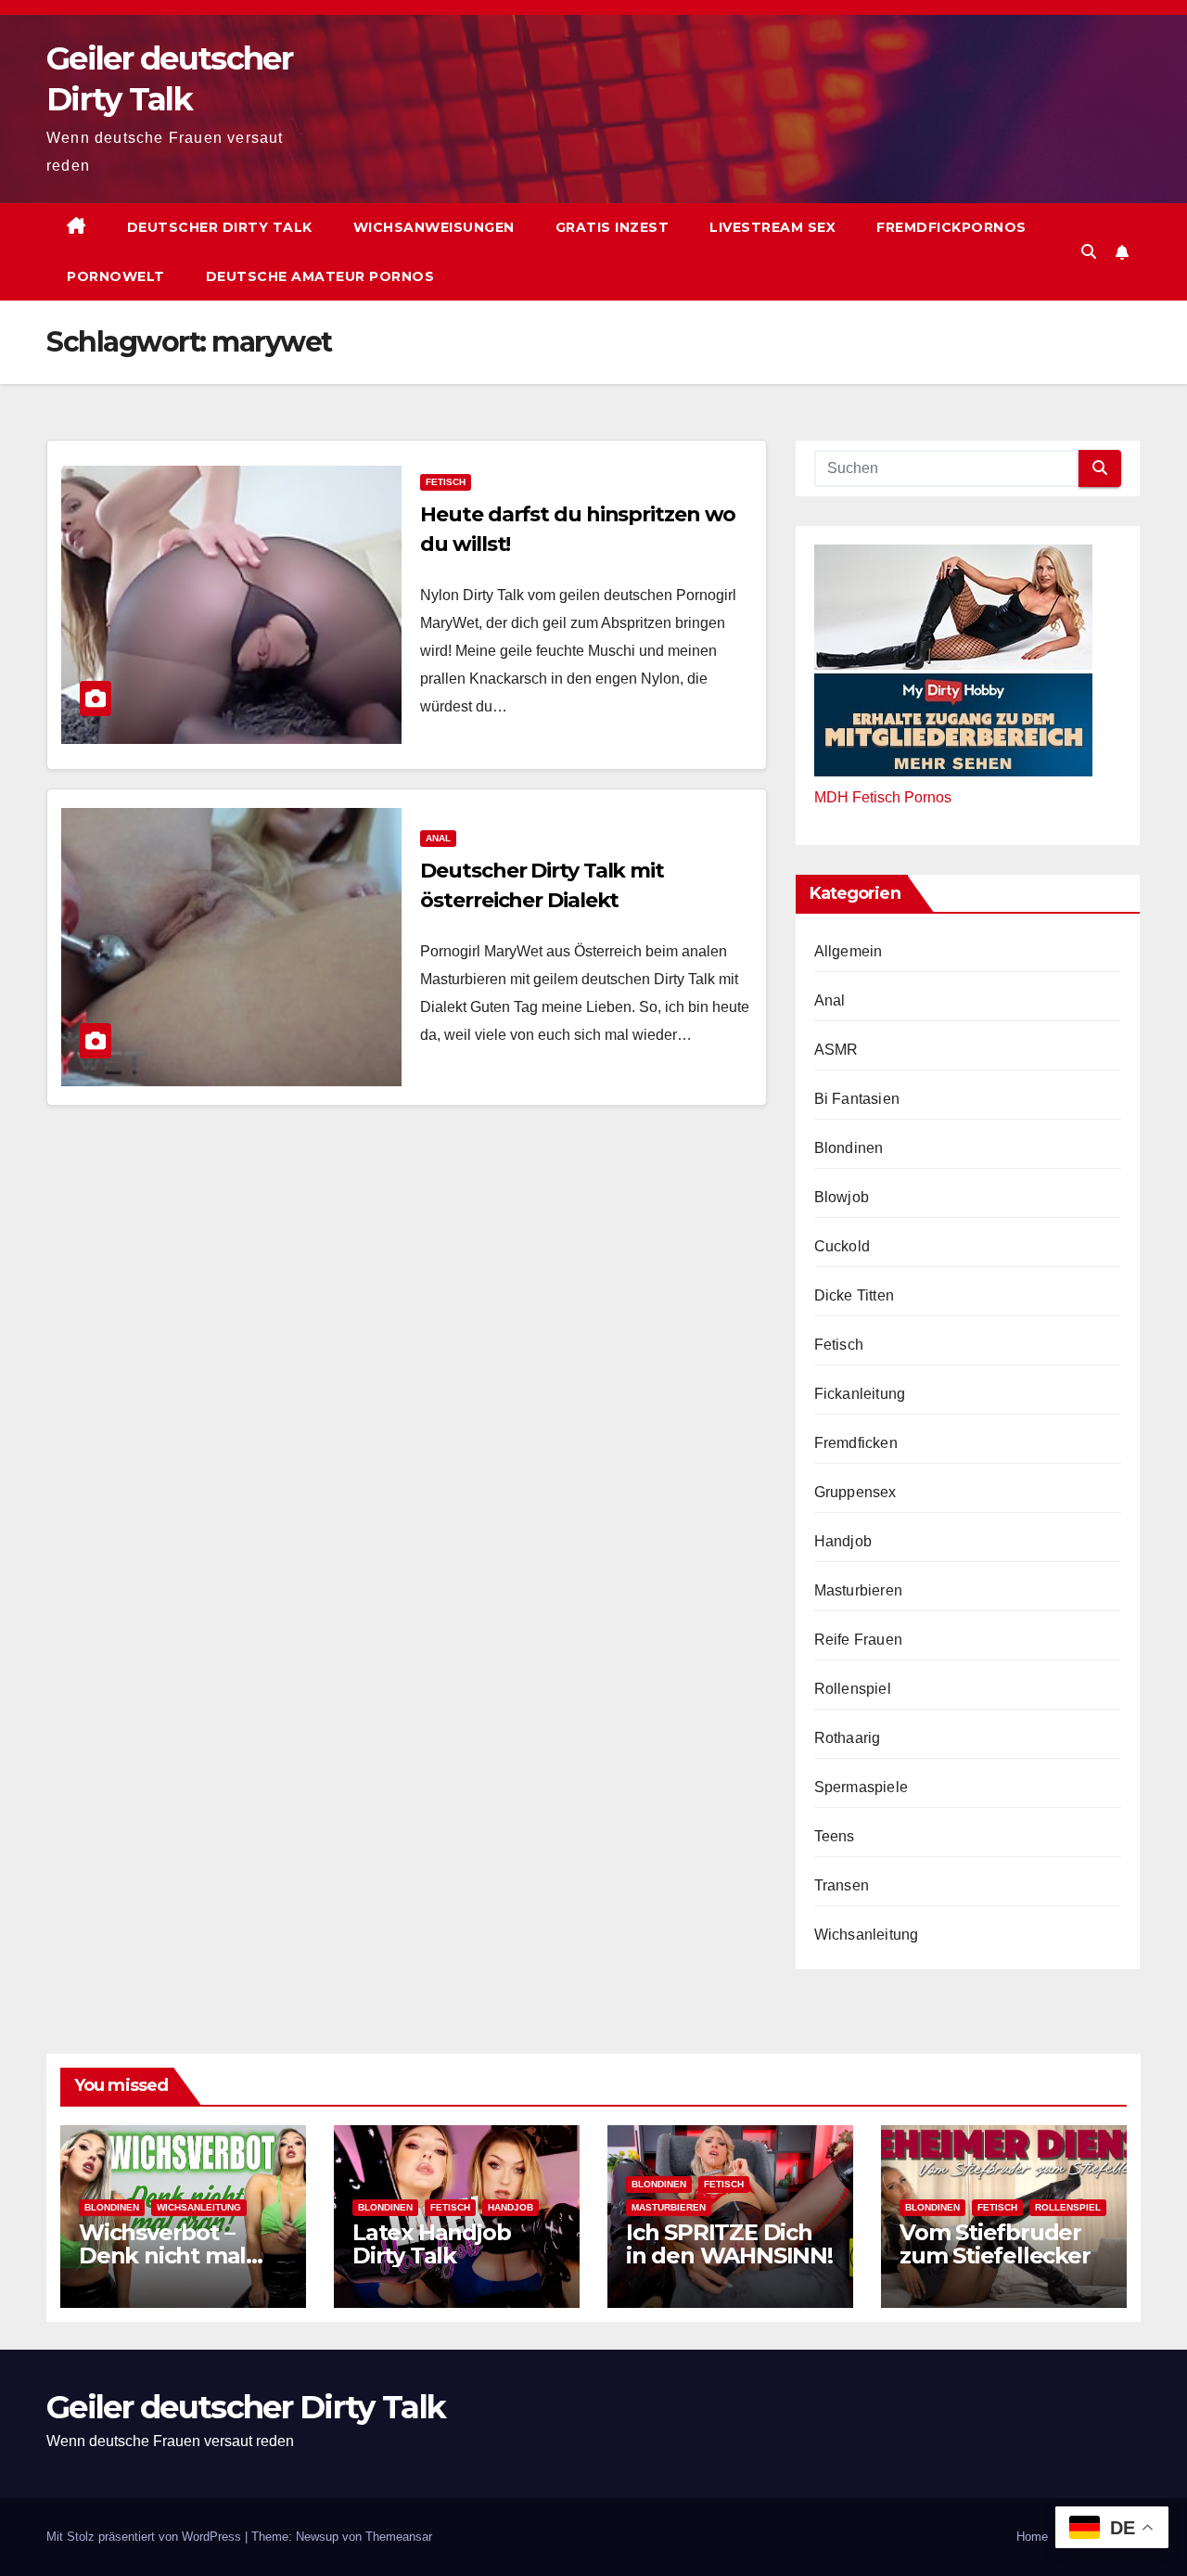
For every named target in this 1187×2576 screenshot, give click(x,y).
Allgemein (849, 951)
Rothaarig (848, 1738)
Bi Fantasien (857, 1099)
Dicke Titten (854, 1295)
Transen (842, 1885)
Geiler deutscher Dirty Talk (246, 2407)
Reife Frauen (858, 1640)
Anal (438, 838)
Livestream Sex (772, 227)
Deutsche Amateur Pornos (320, 276)
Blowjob (842, 1197)
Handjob (843, 1541)
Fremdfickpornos (951, 227)
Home (1032, 2537)
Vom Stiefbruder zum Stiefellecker (995, 2244)
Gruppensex (855, 1492)
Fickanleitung (860, 1394)
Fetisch (446, 482)
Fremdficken (856, 1443)
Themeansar (399, 2537)
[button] (1089, 252)
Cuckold (842, 1246)
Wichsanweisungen (434, 227)
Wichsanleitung (867, 1935)
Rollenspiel (853, 1689)
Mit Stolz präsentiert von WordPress (146, 2537)
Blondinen (849, 1148)
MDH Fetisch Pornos (883, 797)
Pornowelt (116, 276)
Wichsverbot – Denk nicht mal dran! (162, 2256)
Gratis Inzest (613, 227)
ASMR (836, 1050)
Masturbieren (858, 1590)
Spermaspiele (861, 1787)
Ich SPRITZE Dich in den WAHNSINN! (729, 2244)
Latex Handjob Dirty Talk (431, 2244)
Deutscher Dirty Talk (220, 227)
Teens (835, 1836)
